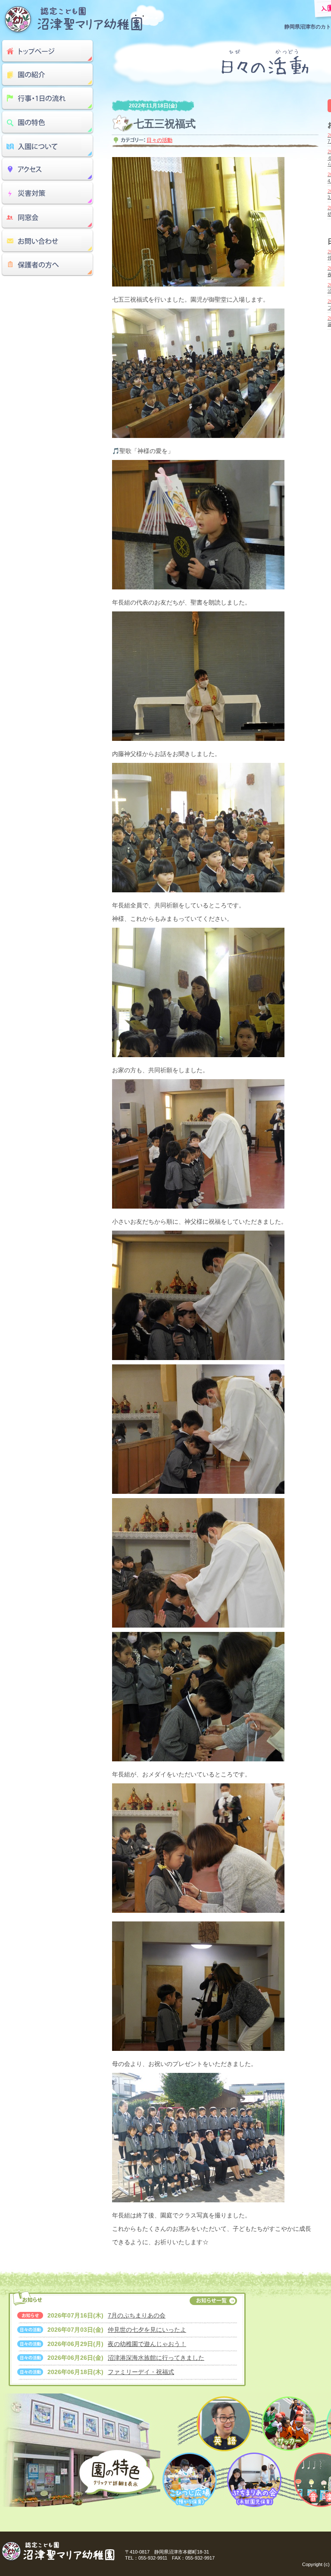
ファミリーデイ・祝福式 (141, 2372)
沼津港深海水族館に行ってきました (156, 2358)
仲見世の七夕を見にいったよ (147, 2330)
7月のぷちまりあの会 (137, 2315)
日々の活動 (159, 140)
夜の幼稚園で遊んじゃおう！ (147, 2344)
